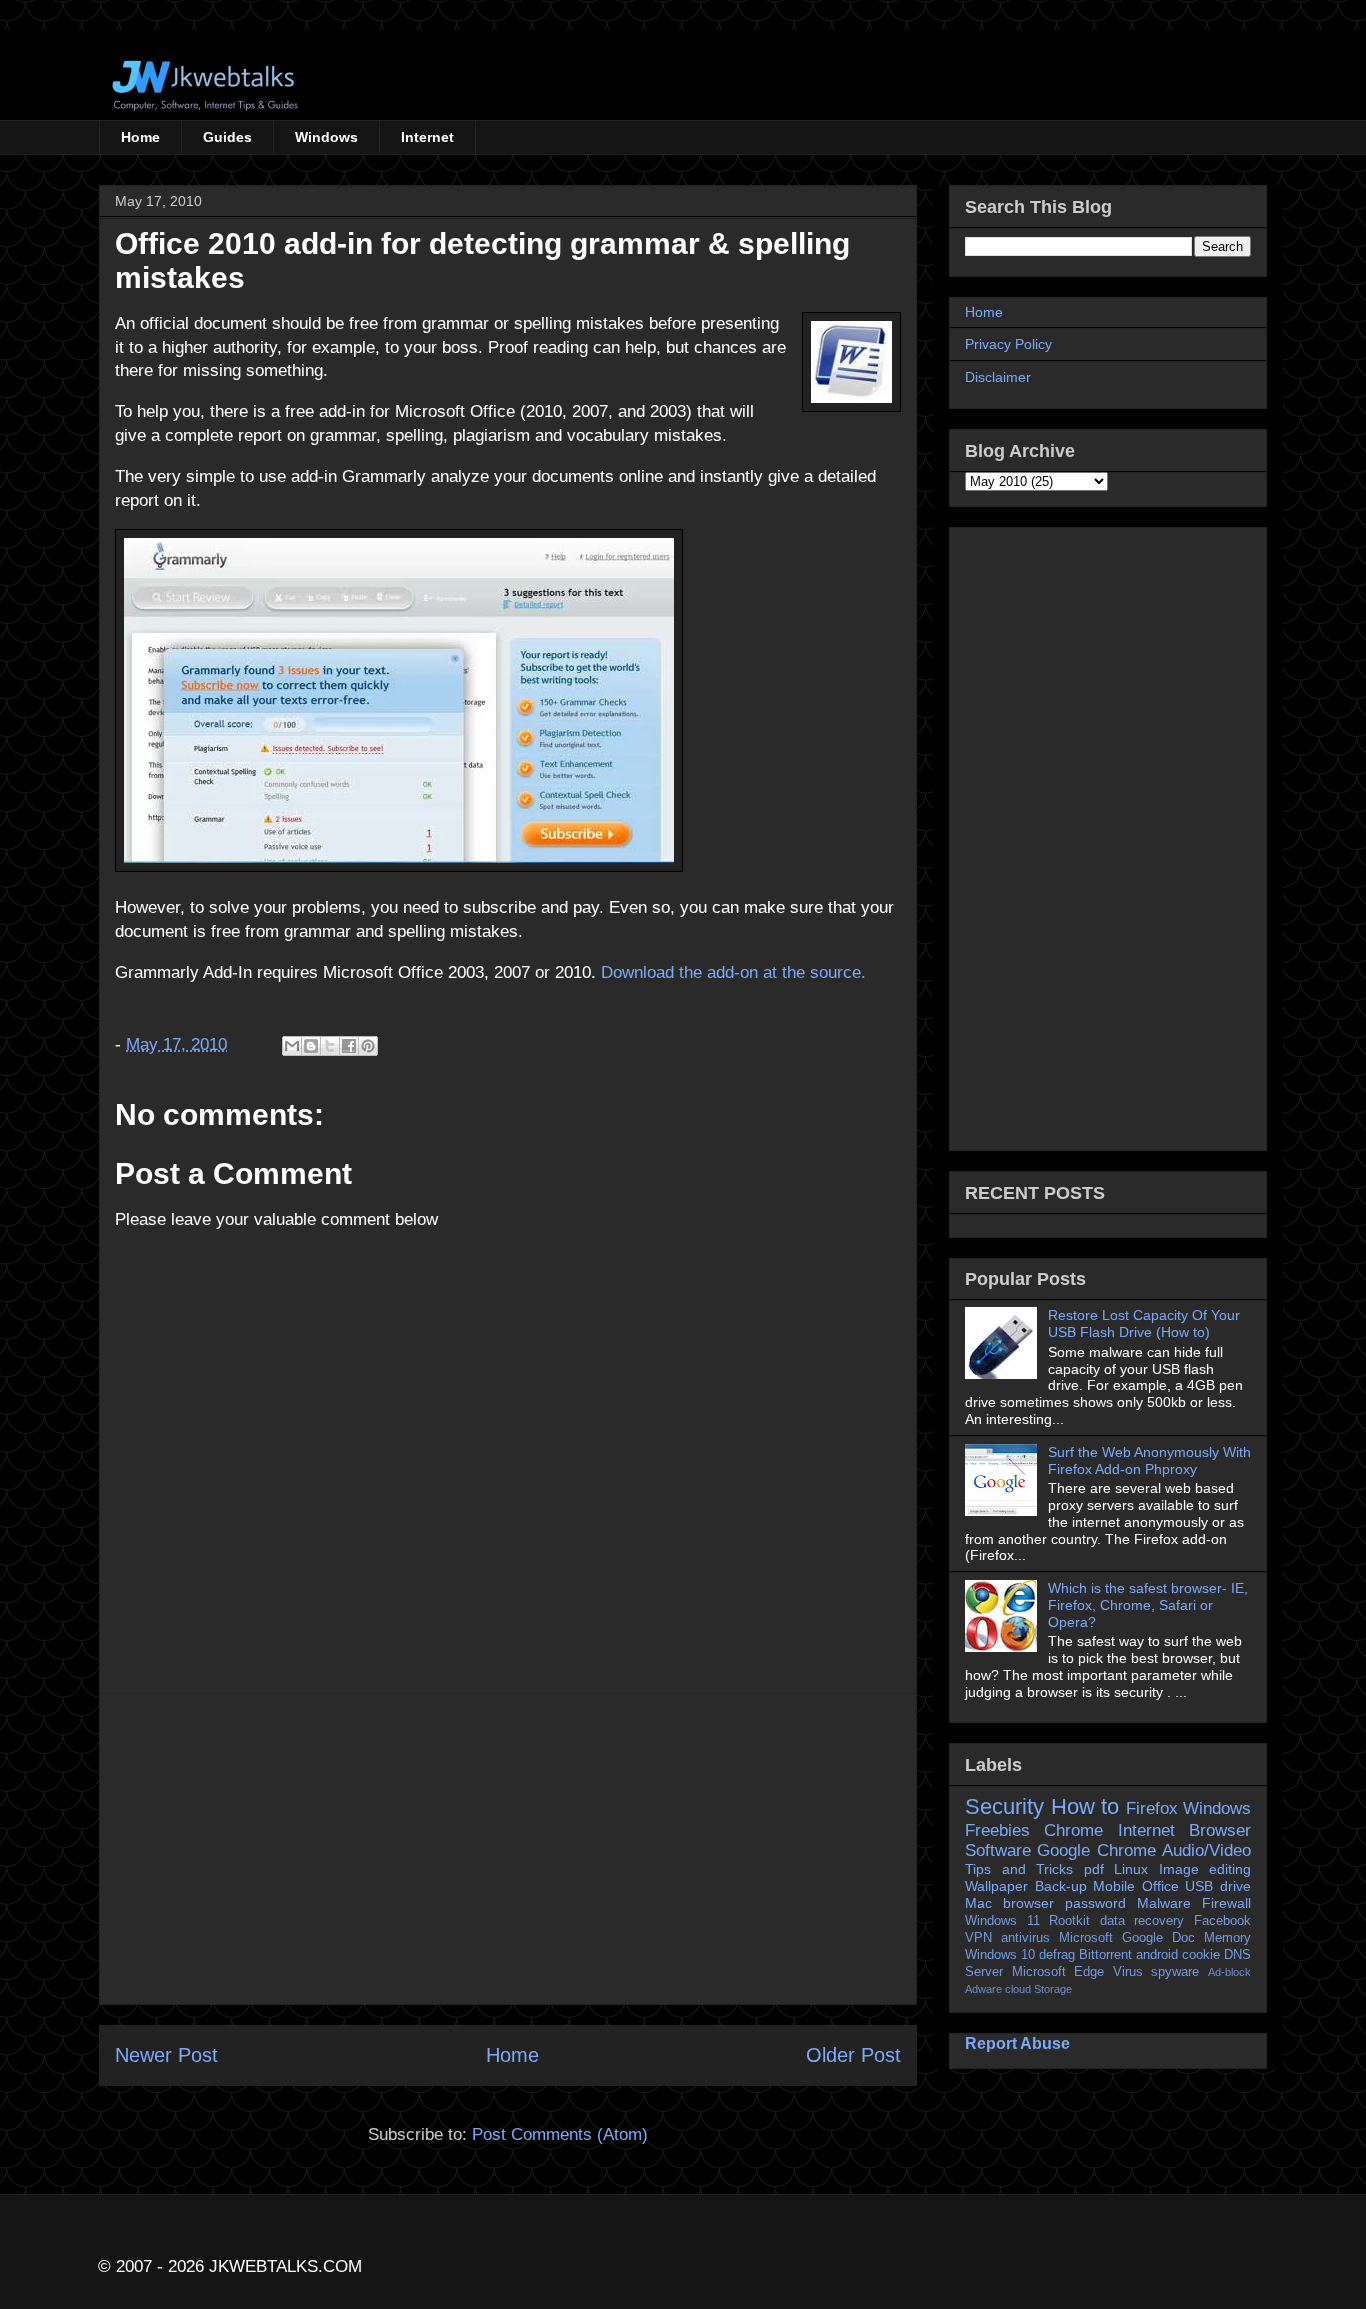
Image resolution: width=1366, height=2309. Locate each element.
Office (1160, 1886)
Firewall (1226, 1903)
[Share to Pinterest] (368, 1046)
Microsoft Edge (1058, 1972)
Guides (227, 137)
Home (140, 137)
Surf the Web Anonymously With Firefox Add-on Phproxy (1149, 1460)
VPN (978, 1938)
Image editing (1205, 1869)
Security (1004, 1806)
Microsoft (1086, 1938)
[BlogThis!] (311, 1046)
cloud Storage (1038, 1989)
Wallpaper (996, 1886)
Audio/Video (1206, 1850)
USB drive (1218, 1886)
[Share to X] (330, 1046)
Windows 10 (1000, 1955)
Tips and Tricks (1019, 1869)
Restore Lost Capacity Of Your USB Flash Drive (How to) (1144, 1323)
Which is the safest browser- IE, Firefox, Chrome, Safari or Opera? (1148, 1605)
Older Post (853, 2055)
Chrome (1073, 1830)
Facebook (1222, 1921)
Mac (978, 1903)
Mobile (1114, 1886)
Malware (1164, 1903)
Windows (326, 137)
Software (998, 1850)
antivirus (1025, 1938)
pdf (1094, 1869)
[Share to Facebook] (349, 1046)
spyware (1175, 1972)
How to (1085, 1806)
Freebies (997, 1830)
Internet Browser (1184, 1830)
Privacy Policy (1008, 344)
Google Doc (1158, 1938)
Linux (1131, 1869)
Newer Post (166, 2055)
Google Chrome (1096, 1850)
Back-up (1061, 1886)
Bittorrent (1105, 1955)
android (1157, 1955)
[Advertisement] (508, 1849)
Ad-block (1229, 1972)
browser (1028, 1903)
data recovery (1142, 1921)
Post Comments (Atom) (560, 2134)
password (1095, 1903)
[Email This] (292, 1046)
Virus (1128, 1972)
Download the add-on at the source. (733, 972)
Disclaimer (998, 377)
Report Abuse (1017, 2043)
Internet (427, 137)
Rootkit (1069, 1921)
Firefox (1152, 1808)
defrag (1057, 1955)
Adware (983, 1989)
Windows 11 (1002, 1921)
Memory (1227, 1938)
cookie (1201, 1955)
